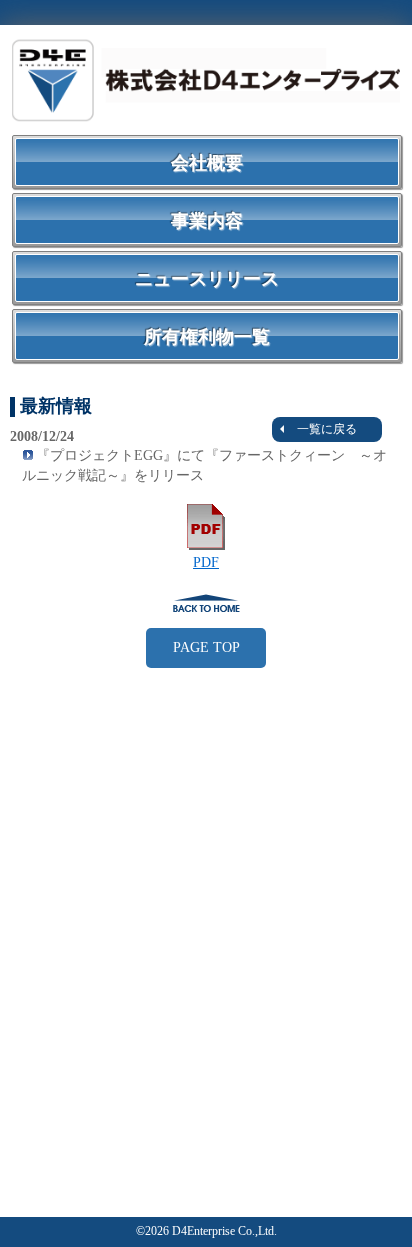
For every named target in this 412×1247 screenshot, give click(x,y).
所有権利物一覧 (207, 337)
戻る (206, 603)
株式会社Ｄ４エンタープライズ (205, 80)
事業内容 (207, 221)
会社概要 (207, 163)
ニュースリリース (207, 279)
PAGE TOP (206, 647)
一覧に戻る (327, 429)
